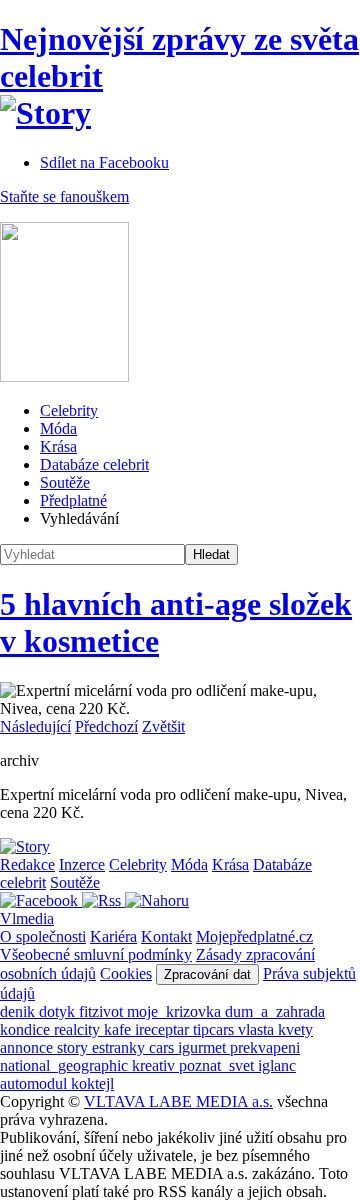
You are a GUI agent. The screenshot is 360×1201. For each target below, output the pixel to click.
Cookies (126, 973)
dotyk (59, 1011)
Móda (58, 428)
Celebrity (69, 410)
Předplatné (73, 500)
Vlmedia (27, 918)
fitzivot (103, 1011)
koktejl (92, 1083)
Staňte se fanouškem (64, 196)
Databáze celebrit (94, 464)
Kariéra (113, 936)
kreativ (155, 1065)
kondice (27, 1029)
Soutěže (65, 482)
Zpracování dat (207, 974)
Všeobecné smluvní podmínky (96, 954)
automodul (35, 1083)
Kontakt (166, 936)
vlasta (258, 1029)
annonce (28, 1047)
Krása (58, 446)
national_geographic (66, 1065)
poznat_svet (218, 1065)
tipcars (215, 1029)
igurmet (204, 1047)
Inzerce (82, 864)
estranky (120, 1047)
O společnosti (43, 936)
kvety (295, 1029)
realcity (79, 1029)
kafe (119, 1029)
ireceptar (164, 1029)
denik (19, 1011)
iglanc (277, 1065)
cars (163, 1047)
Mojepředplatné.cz (254, 936)
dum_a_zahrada (275, 1011)
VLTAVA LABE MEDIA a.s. (178, 1101)
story (74, 1047)
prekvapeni (265, 1047)
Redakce (27, 864)
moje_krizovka (176, 1011)
